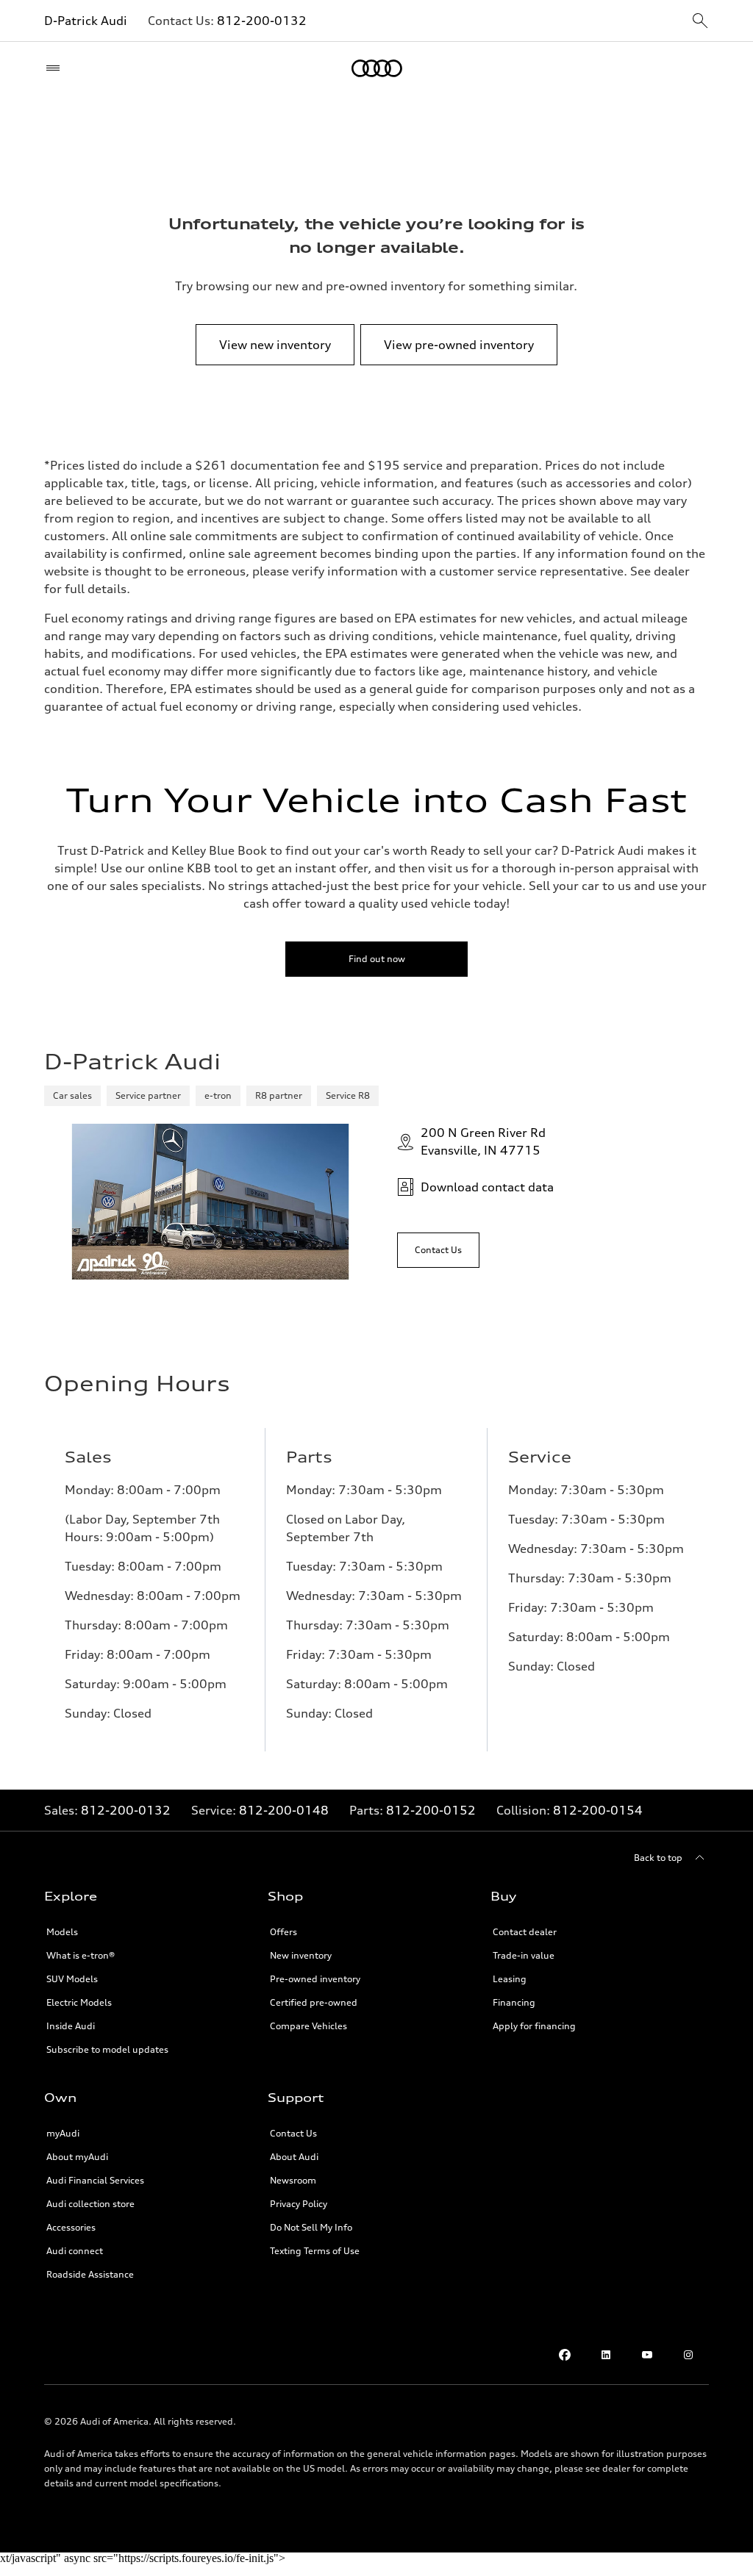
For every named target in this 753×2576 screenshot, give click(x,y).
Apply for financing (534, 2026)
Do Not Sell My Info (311, 2227)
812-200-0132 (262, 21)
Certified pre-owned (314, 2002)
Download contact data (487, 1187)
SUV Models (72, 1979)
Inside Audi (71, 2026)
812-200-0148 (284, 1810)
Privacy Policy (299, 2204)
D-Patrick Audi (86, 21)
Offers (283, 1932)
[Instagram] (688, 2355)
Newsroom (293, 2180)
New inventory (301, 1955)
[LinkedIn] (606, 2355)
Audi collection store (90, 2204)
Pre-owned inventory (315, 1979)
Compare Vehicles (308, 2026)
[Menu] (56, 68)
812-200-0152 (431, 1810)
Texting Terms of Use (315, 2251)
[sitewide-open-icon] (700, 22)
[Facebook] (565, 2355)
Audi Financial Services (95, 2180)
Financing (514, 2002)
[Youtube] (647, 2355)
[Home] (377, 68)
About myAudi (77, 2157)
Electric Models (79, 2002)
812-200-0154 (598, 1810)
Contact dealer (525, 1932)
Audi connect (75, 2251)
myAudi (63, 2133)
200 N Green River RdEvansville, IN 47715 (483, 1141)
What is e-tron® (81, 1955)
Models (62, 1932)
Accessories (71, 2227)
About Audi (294, 2157)
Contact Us (293, 2133)
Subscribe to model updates (107, 2049)
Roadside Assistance (90, 2274)
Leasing (510, 1979)
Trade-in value (524, 1955)
